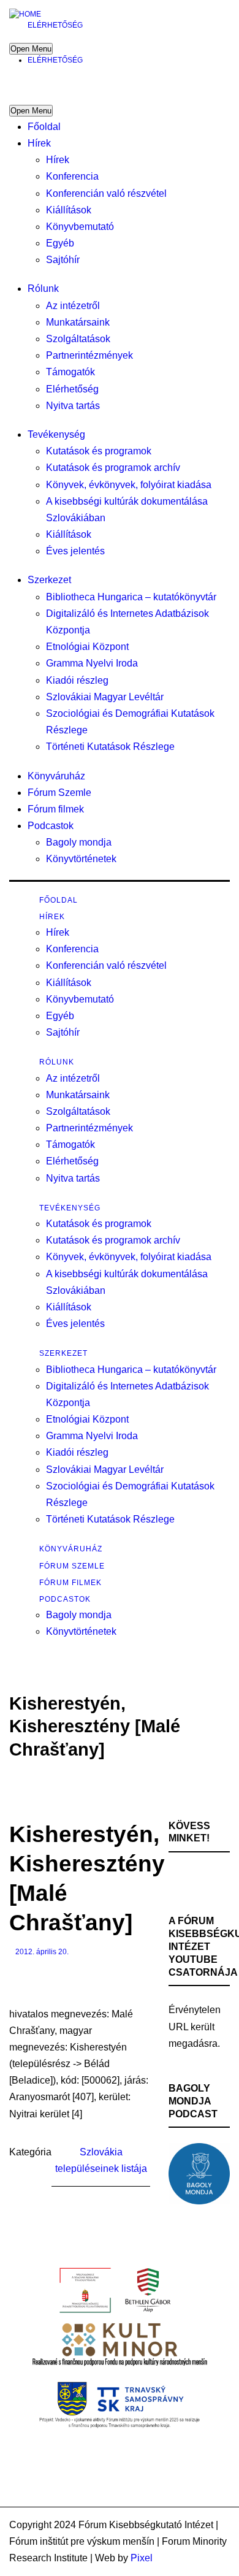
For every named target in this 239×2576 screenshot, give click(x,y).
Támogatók (70, 372)
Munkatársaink (78, 322)
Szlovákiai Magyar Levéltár (105, 697)
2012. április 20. (42, 1952)
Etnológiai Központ (87, 647)
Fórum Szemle (59, 793)
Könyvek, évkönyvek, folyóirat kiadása (129, 485)
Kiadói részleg (77, 680)
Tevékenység (56, 434)
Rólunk (43, 289)
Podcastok (51, 826)
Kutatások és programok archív (113, 468)
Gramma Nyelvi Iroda (92, 663)
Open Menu (31, 49)
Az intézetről (73, 306)
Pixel (142, 2558)
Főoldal (44, 127)
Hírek (39, 143)
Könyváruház (56, 776)
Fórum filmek (56, 809)
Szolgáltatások (78, 339)
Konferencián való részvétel (106, 193)
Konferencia (72, 176)
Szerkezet (49, 580)
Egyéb (60, 243)
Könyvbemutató (80, 227)
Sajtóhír (63, 260)
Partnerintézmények (89, 355)
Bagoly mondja (79, 842)
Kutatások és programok (99, 451)
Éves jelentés (75, 551)
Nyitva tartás (73, 406)
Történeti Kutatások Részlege (110, 747)
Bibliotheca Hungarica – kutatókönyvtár (131, 597)
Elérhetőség (55, 25)
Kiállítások (69, 210)
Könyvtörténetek (81, 859)
